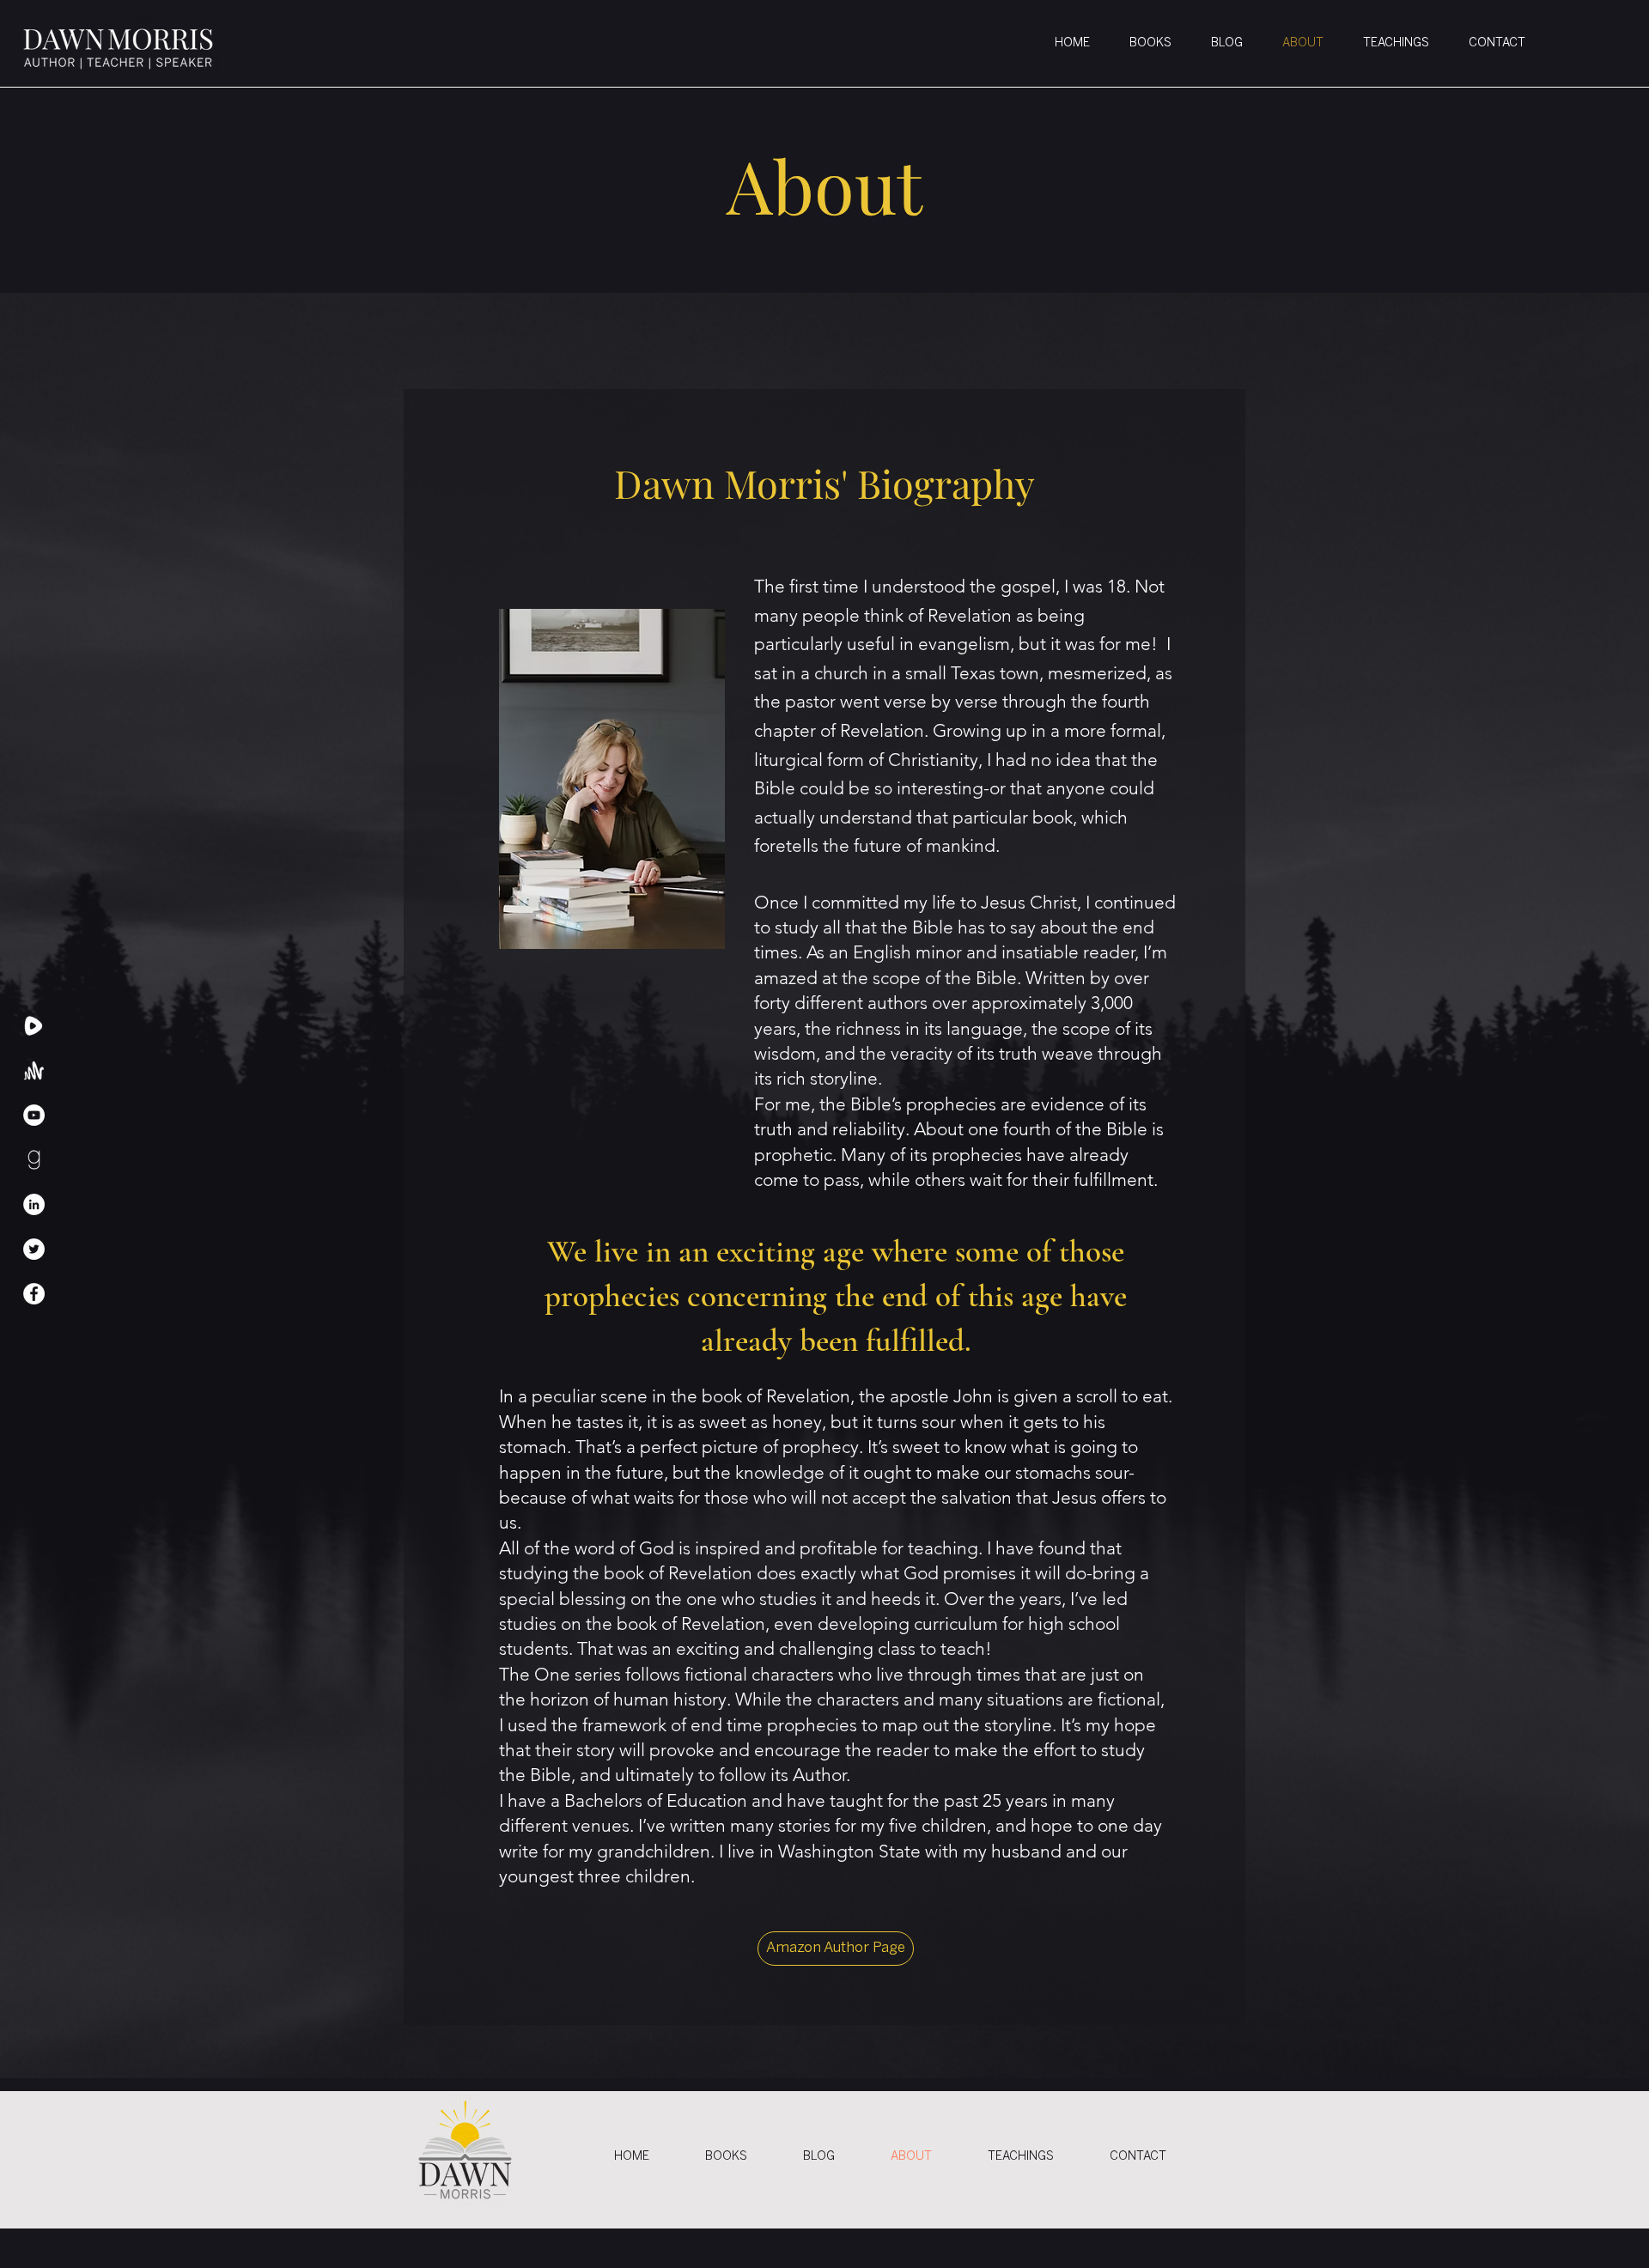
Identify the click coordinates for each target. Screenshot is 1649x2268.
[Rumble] (34, 1026)
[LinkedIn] (34, 1204)
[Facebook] (34, 1294)
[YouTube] (34, 1115)
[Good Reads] (34, 1160)
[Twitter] (34, 1249)
